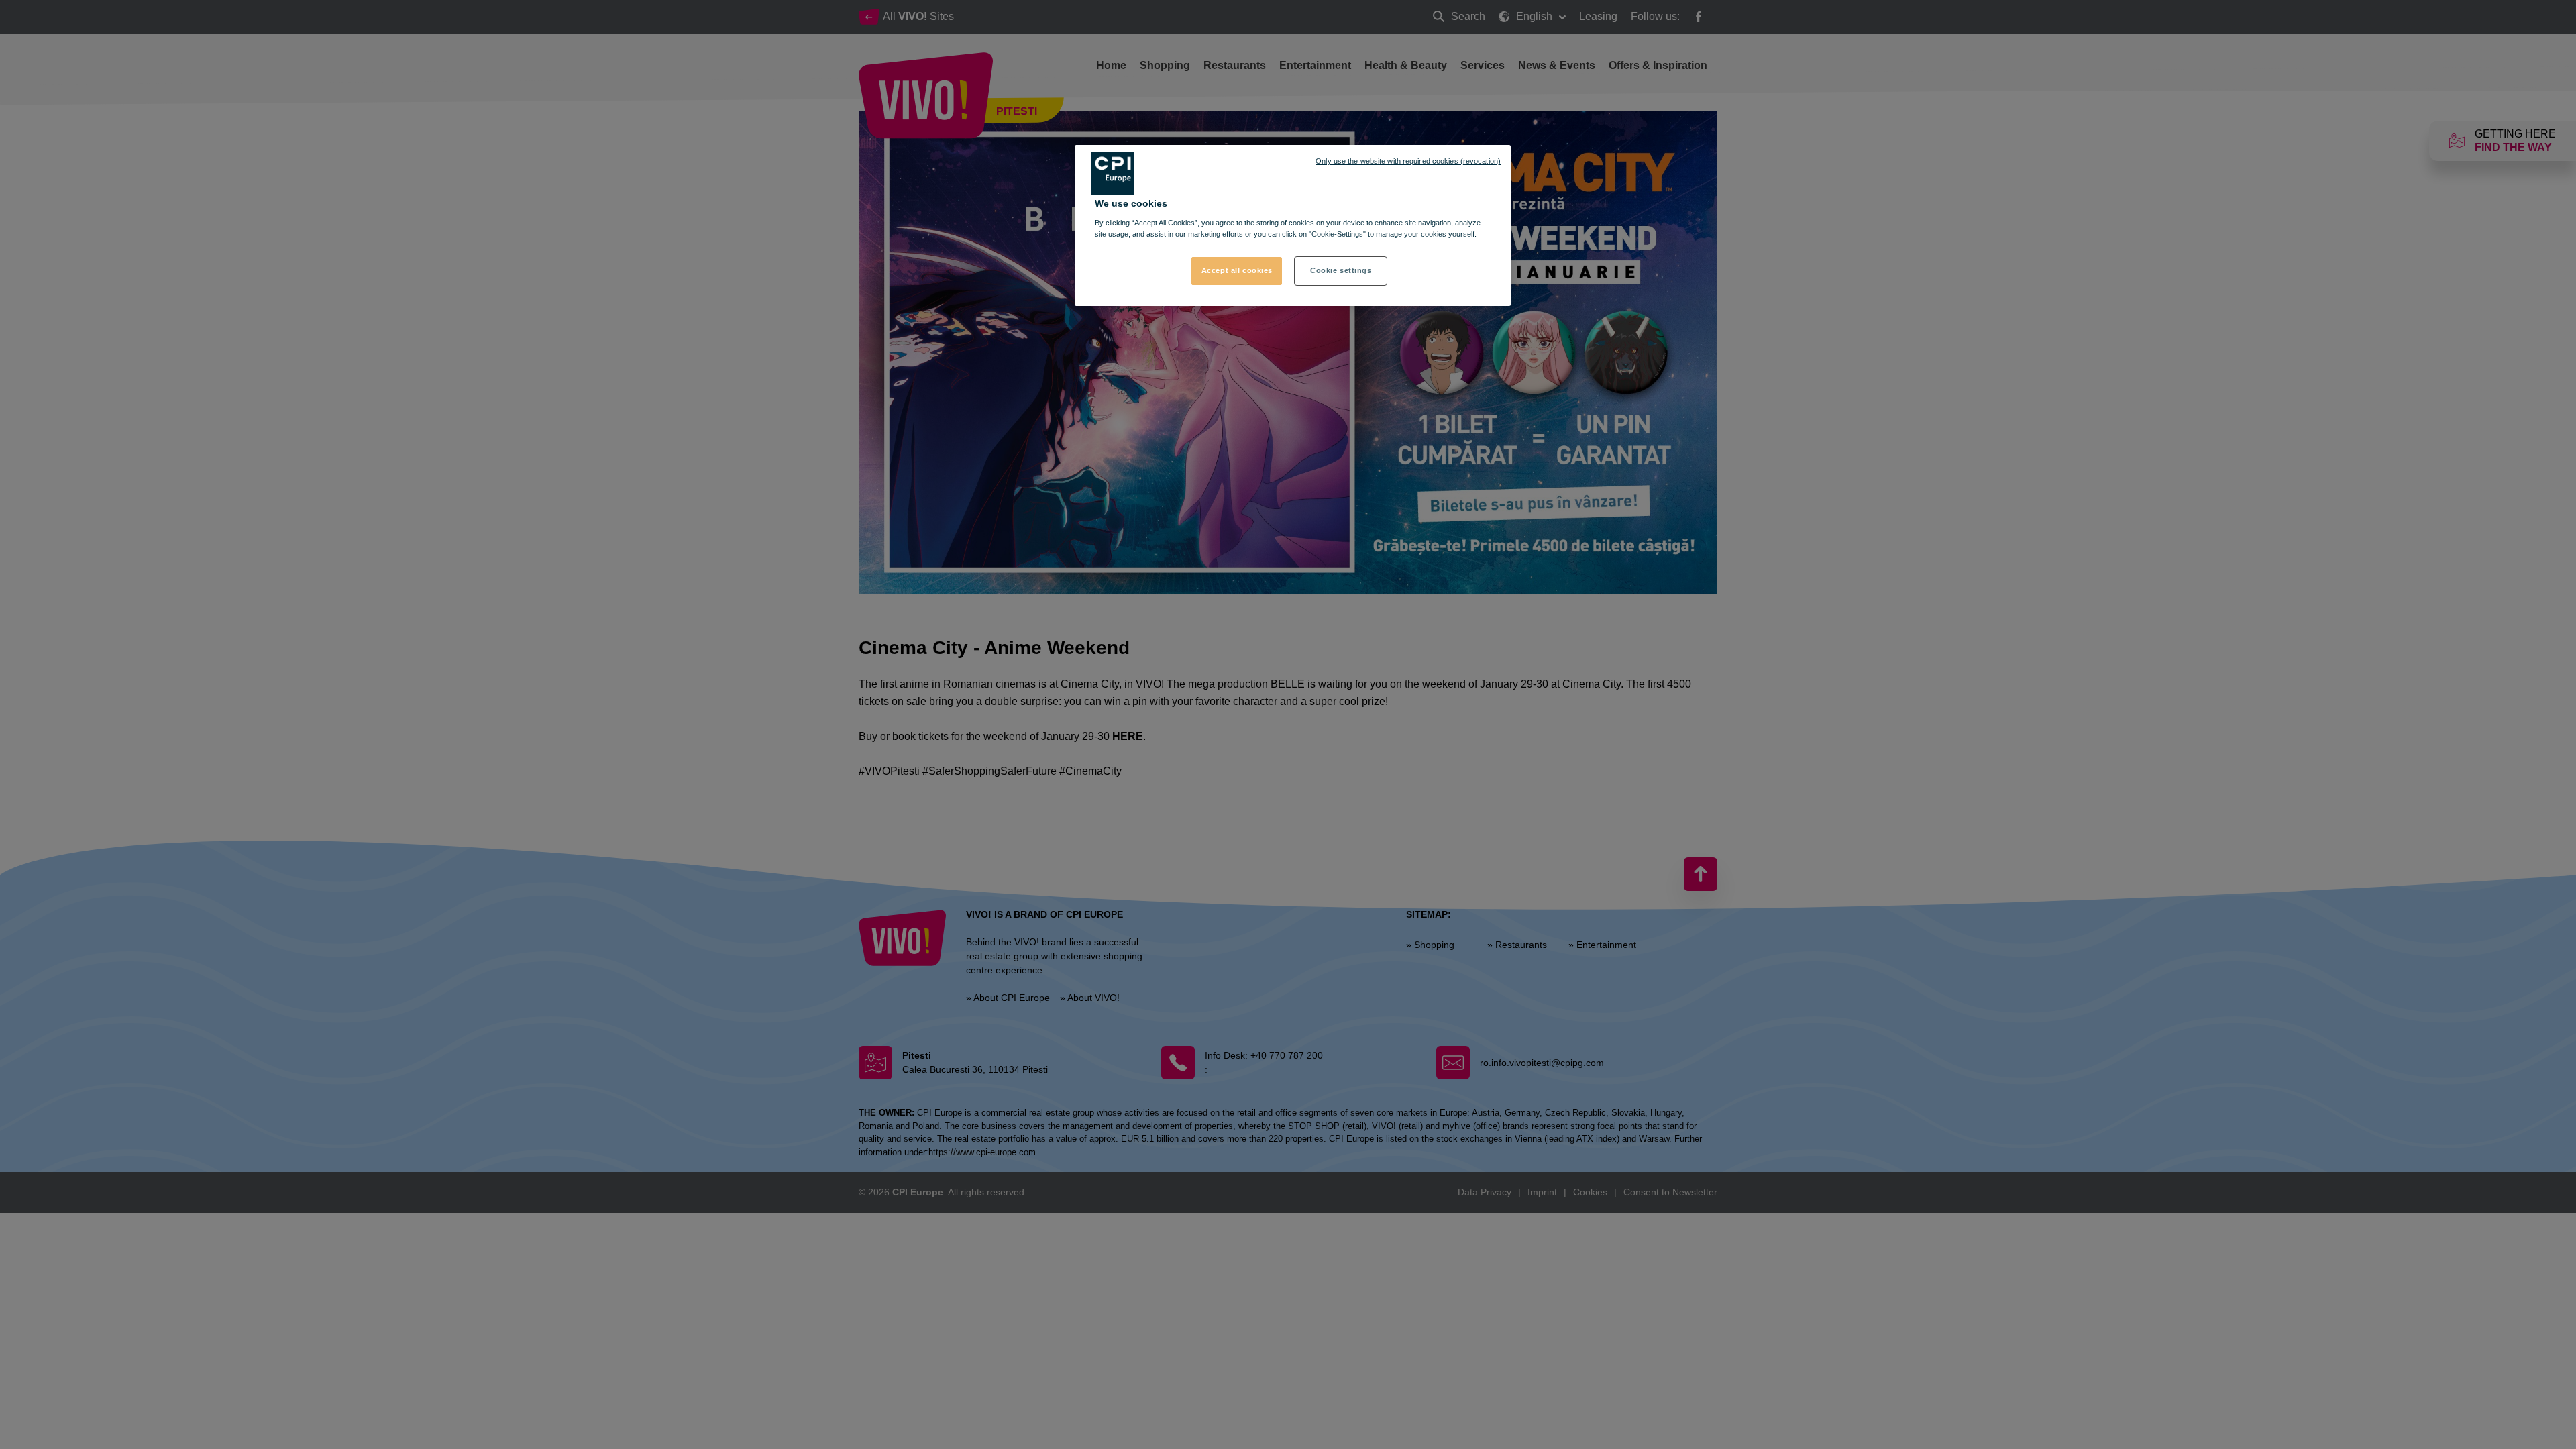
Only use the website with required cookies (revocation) (1408, 161)
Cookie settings (1341, 270)
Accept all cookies (1237, 270)
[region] (1293, 225)
